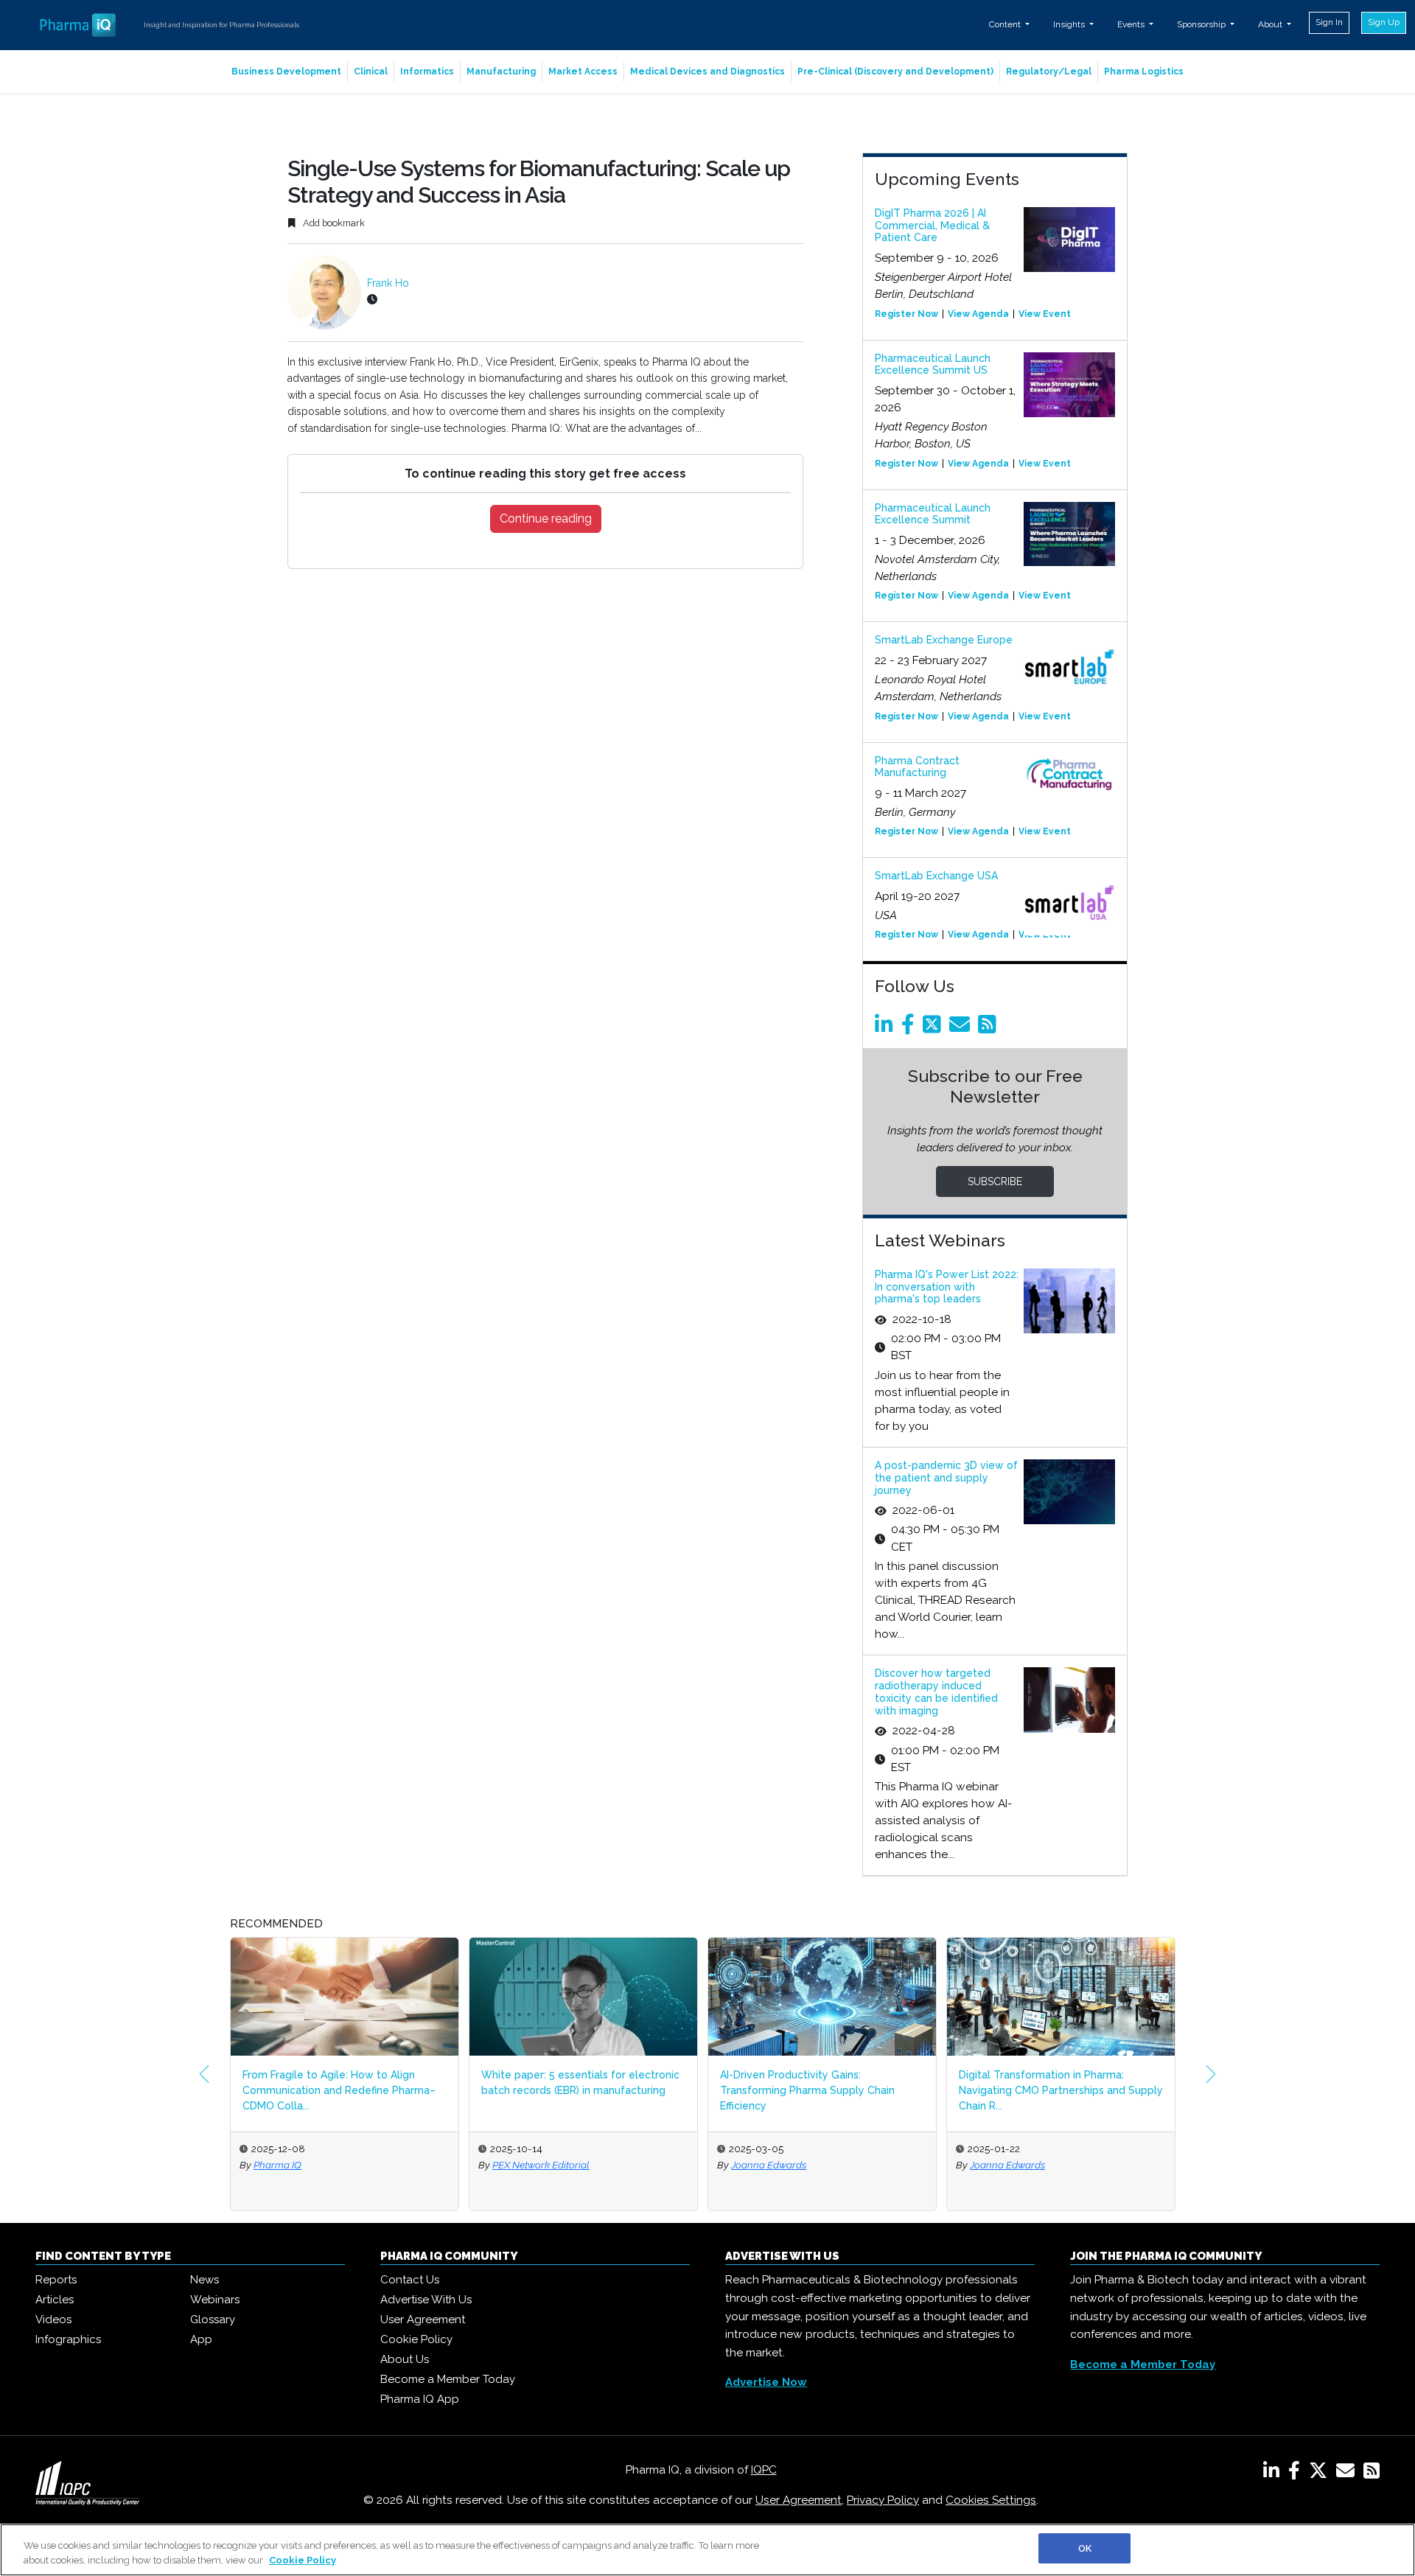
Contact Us (410, 2280)
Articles (55, 2300)
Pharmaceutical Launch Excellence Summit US (933, 364)
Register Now (906, 314)
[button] (204, 2074)
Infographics (68, 2339)
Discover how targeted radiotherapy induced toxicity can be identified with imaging (936, 1692)
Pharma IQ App (420, 2399)
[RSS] (1372, 2474)
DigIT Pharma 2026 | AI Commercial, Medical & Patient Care (932, 226)
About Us (405, 2359)
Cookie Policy (416, 2339)
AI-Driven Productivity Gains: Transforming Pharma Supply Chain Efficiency (807, 2090)
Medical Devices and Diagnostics (707, 71)
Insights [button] (1070, 24)
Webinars (215, 2300)
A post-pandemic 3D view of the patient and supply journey (946, 1478)
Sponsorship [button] (1202, 24)
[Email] (962, 1028)
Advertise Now (766, 2382)
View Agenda (978, 314)
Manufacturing (501, 71)
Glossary (213, 2320)
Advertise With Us (426, 2300)
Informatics (427, 71)
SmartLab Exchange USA (936, 876)
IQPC (764, 2470)
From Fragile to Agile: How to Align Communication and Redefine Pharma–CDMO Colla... (339, 2090)
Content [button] (1006, 24)
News (205, 2280)
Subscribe (995, 1181)
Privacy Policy (883, 2500)
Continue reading (546, 519)
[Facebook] (911, 1028)
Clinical (371, 71)
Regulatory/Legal (1049, 71)
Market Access (583, 71)
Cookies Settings (991, 2500)
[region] (707, 2550)
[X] (1321, 2474)
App (201, 2339)
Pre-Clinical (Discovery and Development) (895, 71)
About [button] (1271, 24)
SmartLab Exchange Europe (944, 640)
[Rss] (990, 1028)
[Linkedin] (887, 1028)
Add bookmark (333, 223)
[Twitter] (934, 1028)
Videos (53, 2320)
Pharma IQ (277, 2165)
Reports (56, 2280)
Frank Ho (388, 283)
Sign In (1329, 22)
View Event (1045, 314)
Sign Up (1384, 22)
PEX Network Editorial (541, 2165)
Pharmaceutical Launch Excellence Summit (933, 514)
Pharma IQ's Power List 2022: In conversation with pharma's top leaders (947, 1287)
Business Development (286, 71)
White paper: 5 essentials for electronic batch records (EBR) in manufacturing (580, 2083)
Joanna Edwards (769, 2165)
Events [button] (1132, 24)
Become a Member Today (448, 2379)
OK (1085, 2548)
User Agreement (423, 2320)
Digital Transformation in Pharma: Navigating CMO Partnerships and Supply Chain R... (1061, 2090)
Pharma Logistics (1144, 71)
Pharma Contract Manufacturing (917, 767)
